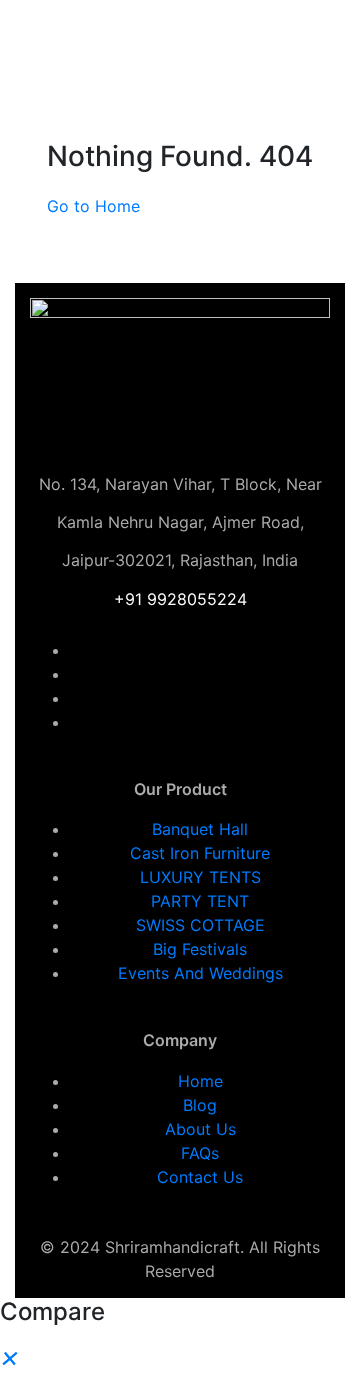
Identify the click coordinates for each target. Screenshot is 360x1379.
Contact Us (200, 1177)
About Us (200, 1129)
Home (200, 1081)
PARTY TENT (200, 901)
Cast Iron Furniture (200, 853)
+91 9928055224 (180, 599)
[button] (10, 1356)
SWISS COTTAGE (200, 925)
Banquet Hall (200, 829)
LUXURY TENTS (200, 877)
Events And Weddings (200, 973)
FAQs (200, 1153)
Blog (200, 1105)
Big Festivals (200, 949)
